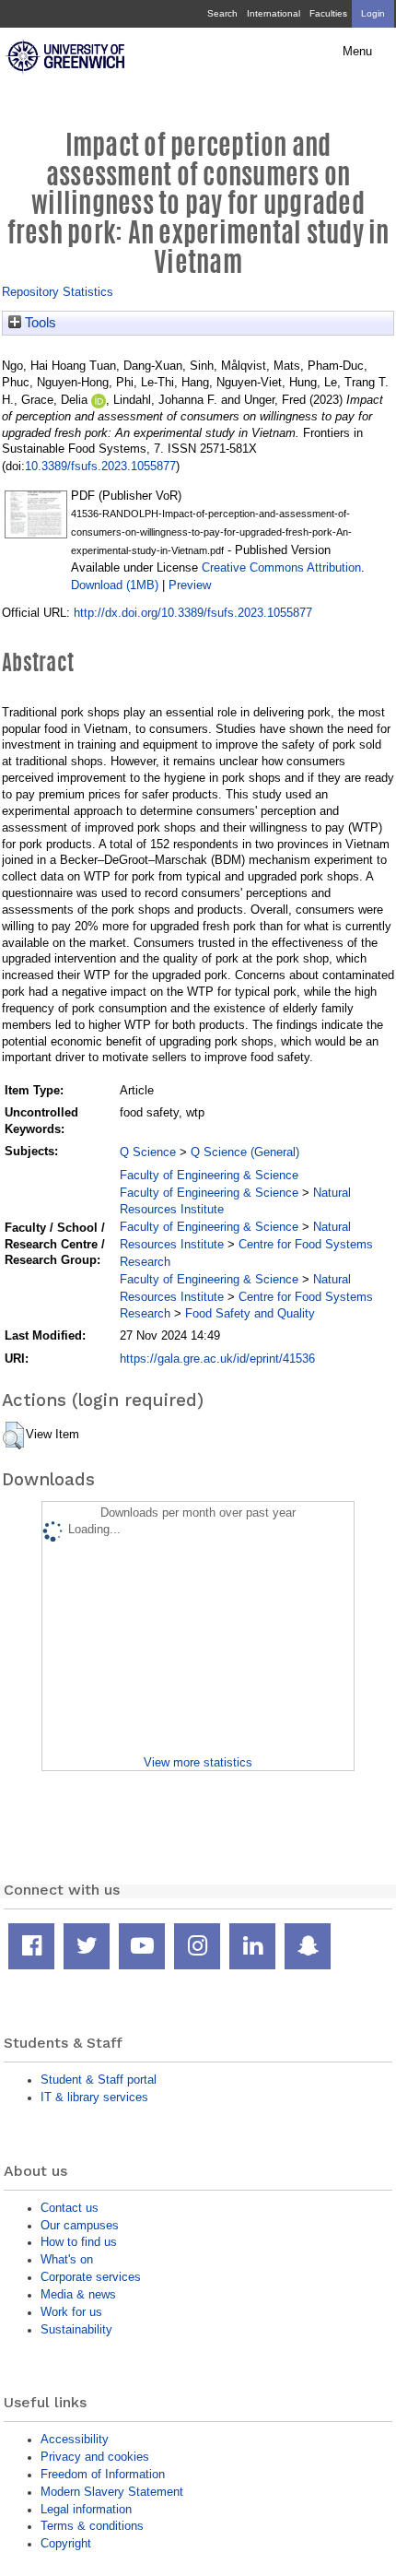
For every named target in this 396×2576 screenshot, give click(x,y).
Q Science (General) (245, 1152)
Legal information (86, 2509)
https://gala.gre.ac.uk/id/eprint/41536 (217, 1359)
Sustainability (76, 2329)
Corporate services (91, 2277)
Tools (39, 323)
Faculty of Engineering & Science (209, 1175)
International (274, 13)
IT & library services (94, 2097)
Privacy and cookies (95, 2457)
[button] (13, 1436)
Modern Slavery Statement (112, 2492)
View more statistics (198, 1762)
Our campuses (80, 2225)
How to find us (79, 2242)
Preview (190, 585)
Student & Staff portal (99, 2080)
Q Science (148, 1152)
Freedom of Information (103, 2474)
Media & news (78, 2294)
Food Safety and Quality (250, 1313)
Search (222, 13)
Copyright (66, 2543)
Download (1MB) (115, 585)
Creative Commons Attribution (281, 567)
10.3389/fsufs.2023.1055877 (100, 466)
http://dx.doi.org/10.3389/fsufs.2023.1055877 (193, 613)
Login (373, 13)
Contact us (70, 2208)
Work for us (71, 2312)
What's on (67, 2259)
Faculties (328, 13)
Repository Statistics (58, 292)
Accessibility (75, 2439)
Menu (357, 52)
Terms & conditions (92, 2526)
